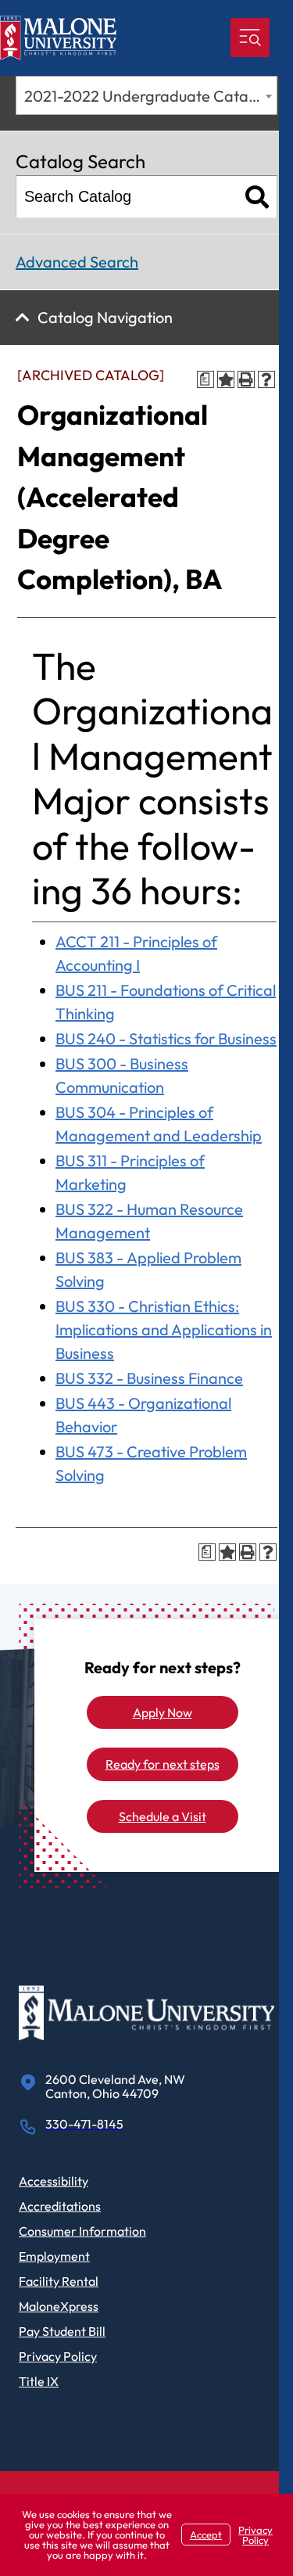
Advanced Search (77, 262)
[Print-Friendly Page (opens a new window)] (246, 379)
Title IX (39, 2381)
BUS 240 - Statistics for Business (166, 1038)
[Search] (257, 197)
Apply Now (163, 1712)
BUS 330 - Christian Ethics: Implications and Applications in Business (164, 1329)
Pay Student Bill (62, 2331)
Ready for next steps (163, 1764)
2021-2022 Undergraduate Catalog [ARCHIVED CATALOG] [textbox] (150, 96)
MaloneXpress (59, 2306)
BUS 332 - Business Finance (149, 1378)
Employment (54, 2256)
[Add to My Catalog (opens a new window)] (226, 379)
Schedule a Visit (163, 1816)
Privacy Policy (58, 2356)
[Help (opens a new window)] (266, 379)
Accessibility (54, 2181)
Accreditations (60, 2206)
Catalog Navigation (105, 317)
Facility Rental (59, 2281)
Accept (206, 2535)
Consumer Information (82, 2231)
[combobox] (146, 95)
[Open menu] (250, 38)
